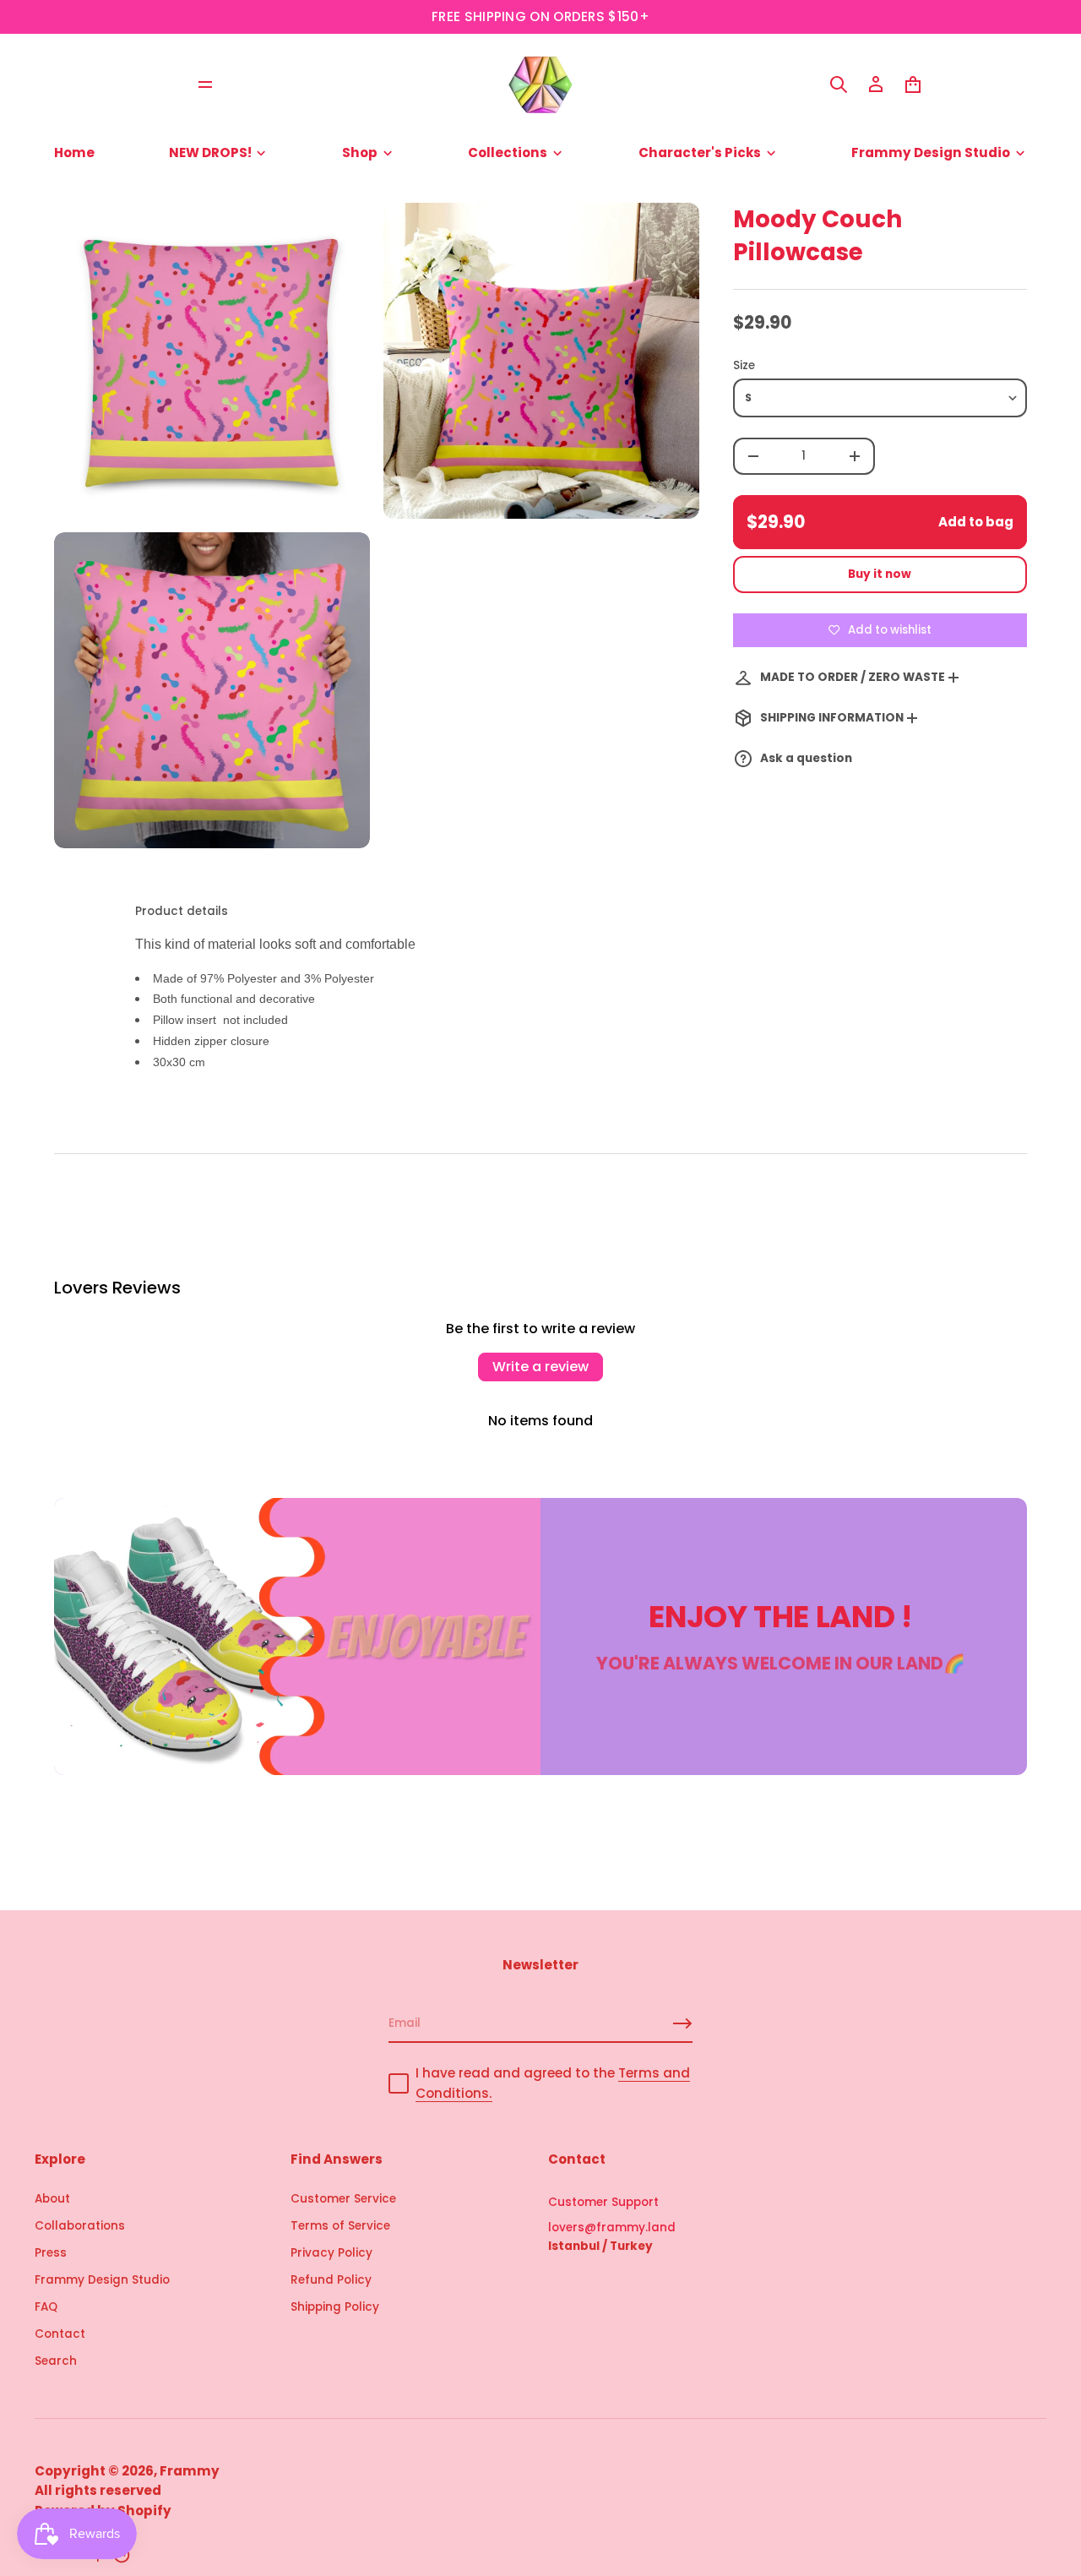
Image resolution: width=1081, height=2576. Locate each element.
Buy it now (880, 574)
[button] (839, 84)
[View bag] (913, 84)
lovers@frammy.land (612, 2227)
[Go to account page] (876, 84)
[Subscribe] (682, 2023)
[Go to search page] (839, 84)
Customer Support (603, 2202)
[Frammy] (540, 84)
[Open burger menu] (205, 84)
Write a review (540, 1367)
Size (744, 365)
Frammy (190, 2471)
